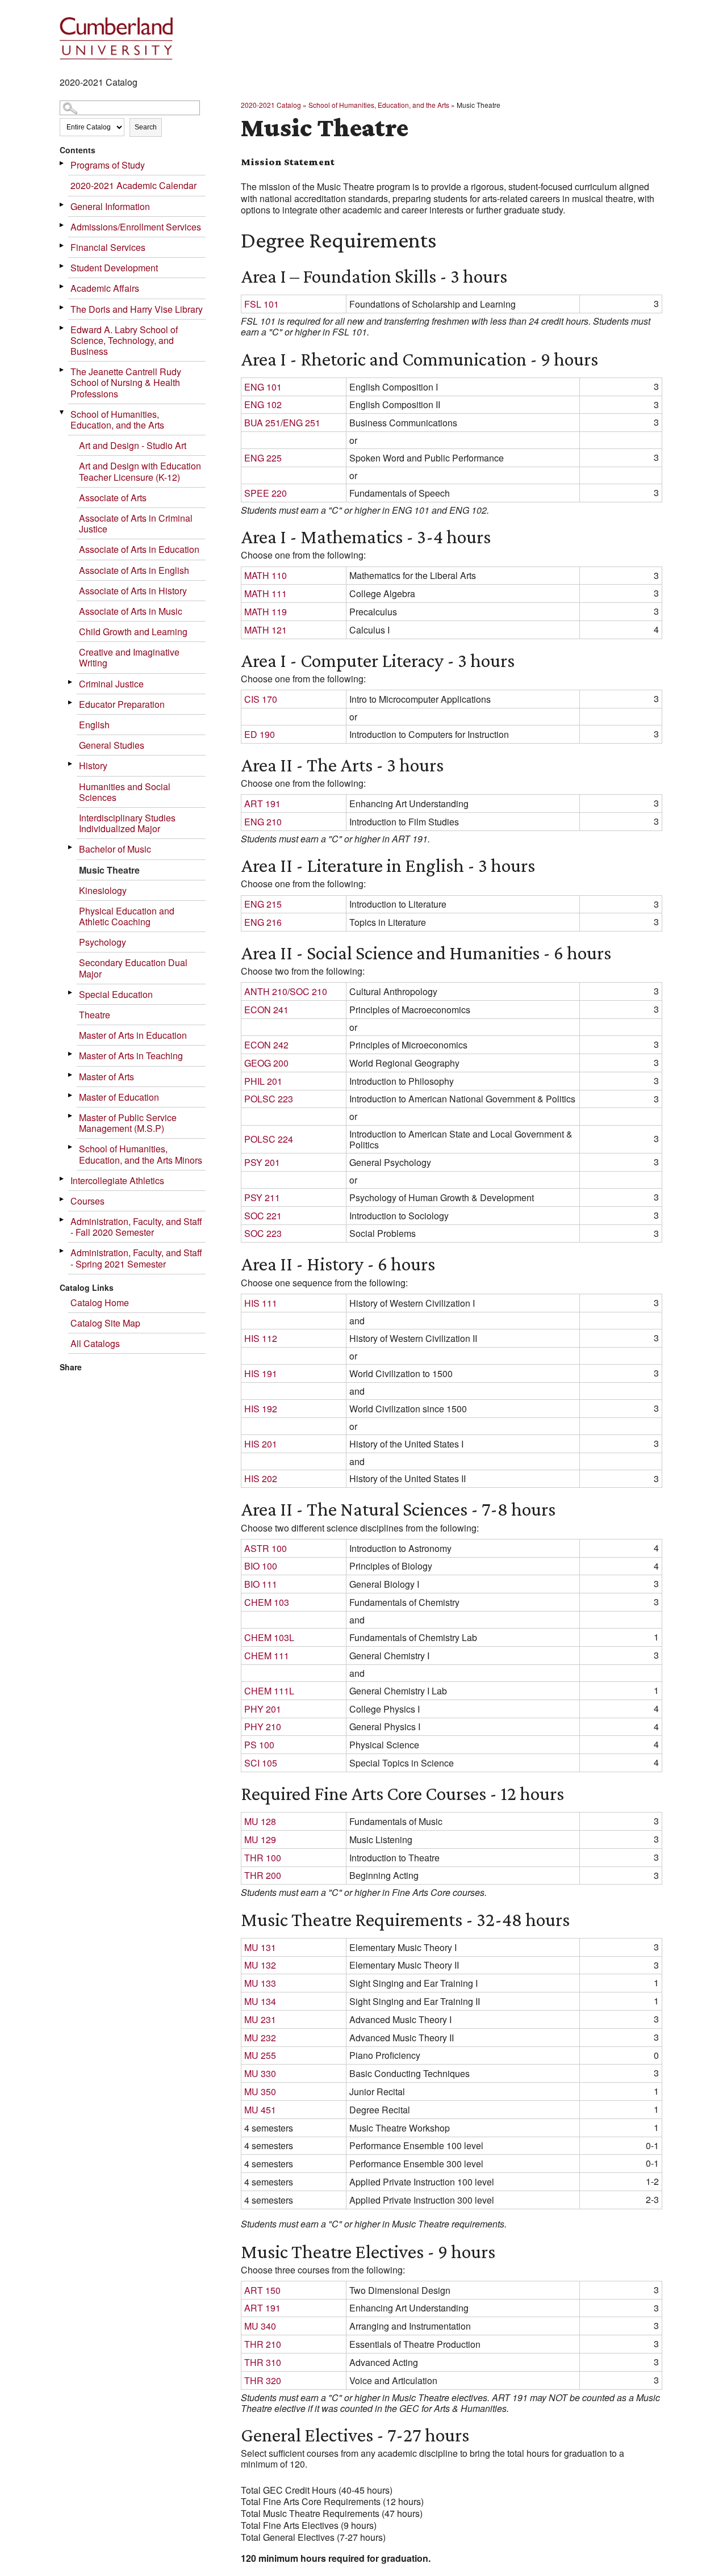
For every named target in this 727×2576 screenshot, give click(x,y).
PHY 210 (263, 1727)
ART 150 (262, 2290)
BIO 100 (261, 1566)
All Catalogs (95, 1343)
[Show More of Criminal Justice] (71, 682)
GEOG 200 (266, 1063)
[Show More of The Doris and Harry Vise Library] (62, 307)
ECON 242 (266, 1045)
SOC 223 (263, 1233)
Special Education (116, 994)
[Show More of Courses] (62, 1199)
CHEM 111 (267, 1656)
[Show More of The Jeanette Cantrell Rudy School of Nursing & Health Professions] (62, 370)
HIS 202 (261, 1478)
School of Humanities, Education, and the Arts (117, 419)
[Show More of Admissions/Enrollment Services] (62, 225)
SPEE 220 (266, 493)
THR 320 (263, 2380)
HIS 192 (261, 1409)
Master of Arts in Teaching (131, 1056)
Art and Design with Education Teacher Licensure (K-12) (140, 471)
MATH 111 (266, 593)
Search (146, 127)
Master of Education (119, 1097)
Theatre (95, 1015)
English (94, 725)
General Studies (112, 745)
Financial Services (108, 247)
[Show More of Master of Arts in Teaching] (71, 1054)
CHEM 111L (269, 1691)
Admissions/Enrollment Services (136, 227)
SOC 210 (308, 991)
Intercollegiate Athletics (117, 1180)
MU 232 (260, 2038)
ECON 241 (266, 1010)
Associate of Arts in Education (139, 549)
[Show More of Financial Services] (62, 246)
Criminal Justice (111, 684)
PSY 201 (262, 1162)
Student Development (114, 268)
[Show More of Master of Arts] (71, 1075)
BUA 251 (262, 423)
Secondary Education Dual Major (133, 968)
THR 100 (263, 1858)
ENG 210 (263, 822)
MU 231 (260, 2019)
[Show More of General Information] (62, 205)
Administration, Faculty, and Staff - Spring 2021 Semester (136, 1258)
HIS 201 (261, 1444)
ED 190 (260, 734)
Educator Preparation (122, 704)
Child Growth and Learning (133, 632)
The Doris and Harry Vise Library (137, 309)
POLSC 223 (269, 1099)
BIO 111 (261, 1584)
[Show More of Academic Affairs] (62, 286)
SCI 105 (261, 1763)
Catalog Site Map (105, 1323)
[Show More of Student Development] (62, 266)
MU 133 (260, 1983)
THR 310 (263, 2362)
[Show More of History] (71, 764)
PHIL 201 (263, 1081)
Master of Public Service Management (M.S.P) (128, 1123)
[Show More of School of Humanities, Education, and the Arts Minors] (71, 1147)
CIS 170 (261, 699)
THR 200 (263, 1875)
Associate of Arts (113, 498)
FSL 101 (262, 304)
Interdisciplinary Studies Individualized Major (127, 823)
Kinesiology (103, 890)
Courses (87, 1201)
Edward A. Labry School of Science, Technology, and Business (124, 340)
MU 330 (260, 2073)
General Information (110, 206)
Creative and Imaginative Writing (129, 657)
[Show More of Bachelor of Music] (71, 847)
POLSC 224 (269, 1139)
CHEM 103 (267, 1602)
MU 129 (260, 1839)
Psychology (103, 942)
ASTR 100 (266, 1548)
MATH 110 (266, 575)
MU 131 (260, 1947)
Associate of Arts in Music (131, 611)
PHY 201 (263, 1709)
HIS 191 (261, 1373)
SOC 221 (263, 1216)
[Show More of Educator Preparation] (71, 702)
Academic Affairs (105, 288)
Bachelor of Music (115, 849)
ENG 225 (263, 458)
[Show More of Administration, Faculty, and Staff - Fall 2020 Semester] (62, 1220)
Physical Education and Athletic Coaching (127, 916)
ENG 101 (263, 387)
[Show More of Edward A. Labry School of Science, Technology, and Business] (62, 328)
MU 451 (260, 2110)
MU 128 (260, 1821)
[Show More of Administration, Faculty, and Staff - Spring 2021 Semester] (62, 1251)
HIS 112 (261, 1338)
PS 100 (259, 1745)
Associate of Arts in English (134, 570)
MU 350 (260, 2092)
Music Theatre (109, 870)
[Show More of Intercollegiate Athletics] (62, 1179)
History (93, 765)
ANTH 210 (266, 991)
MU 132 (260, 1965)
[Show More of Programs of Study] (62, 163)
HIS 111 (261, 1303)
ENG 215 (263, 904)
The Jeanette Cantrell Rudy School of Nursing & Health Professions (126, 382)
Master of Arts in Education (133, 1035)
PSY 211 (262, 1197)
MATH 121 (266, 630)
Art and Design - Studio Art (133, 445)
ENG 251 (302, 423)
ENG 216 (263, 922)
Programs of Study (108, 165)
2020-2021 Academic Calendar (133, 185)
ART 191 (262, 804)
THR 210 (263, 2344)
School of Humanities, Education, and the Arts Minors (141, 1154)
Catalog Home (100, 1302)
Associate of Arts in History (133, 591)
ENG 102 (263, 404)
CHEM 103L (269, 1637)
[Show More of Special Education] (71, 993)
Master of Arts (106, 1077)
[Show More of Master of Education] (71, 1095)
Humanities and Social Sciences (125, 792)
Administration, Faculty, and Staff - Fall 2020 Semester (136, 1227)
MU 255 (260, 2055)
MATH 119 (266, 612)
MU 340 (260, 2326)
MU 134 (260, 2001)
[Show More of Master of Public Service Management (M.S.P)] (71, 1116)
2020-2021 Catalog (271, 105)
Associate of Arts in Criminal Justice (136, 523)
